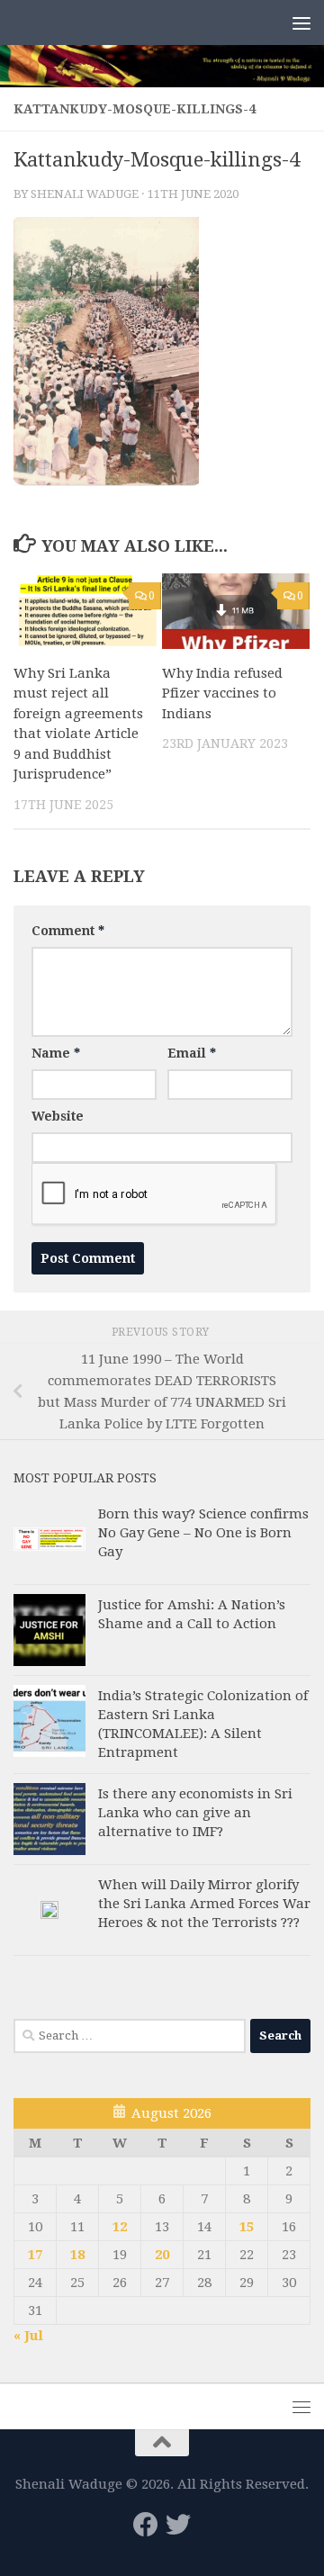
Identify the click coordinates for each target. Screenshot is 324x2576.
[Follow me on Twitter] (178, 2525)
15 (247, 2227)
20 (162, 2255)
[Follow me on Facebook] (146, 2525)
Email (192, 1053)
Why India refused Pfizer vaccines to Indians (222, 694)
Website (58, 1116)
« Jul (28, 2336)
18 (77, 2255)
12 (120, 2227)
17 (35, 2255)
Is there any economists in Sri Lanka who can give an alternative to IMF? (195, 1813)
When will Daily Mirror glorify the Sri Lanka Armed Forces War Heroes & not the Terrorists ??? (204, 1904)
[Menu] (301, 23)
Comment (68, 931)
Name (56, 1053)
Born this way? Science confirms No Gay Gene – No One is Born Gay (203, 1533)
